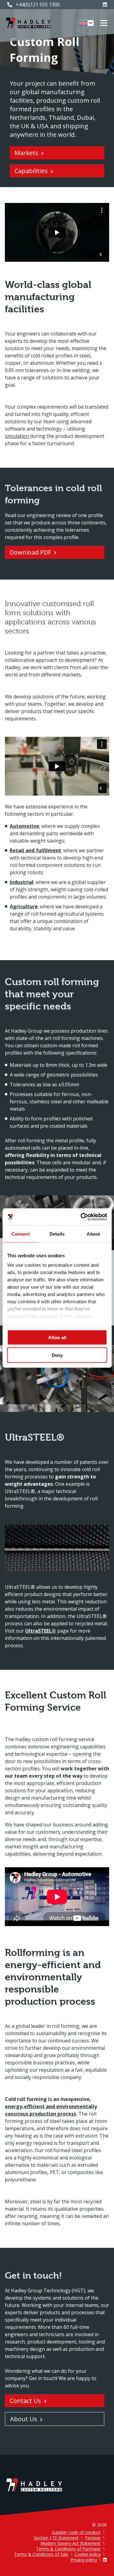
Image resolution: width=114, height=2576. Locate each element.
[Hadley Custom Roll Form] (28, 23)
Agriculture (24, 907)
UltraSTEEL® (41, 1631)
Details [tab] (57, 1234)
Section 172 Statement (56, 2538)
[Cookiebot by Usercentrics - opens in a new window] (81, 1217)
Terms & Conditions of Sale (41, 2554)
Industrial (22, 882)
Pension (93, 2538)
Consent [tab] (21, 1234)
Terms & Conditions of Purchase (68, 2549)
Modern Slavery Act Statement (71, 2543)
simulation (17, 436)
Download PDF (30, 552)
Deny (57, 1355)
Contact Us (25, 2401)
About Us (24, 2419)
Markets (26, 153)
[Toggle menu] (104, 23)
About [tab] (93, 1234)
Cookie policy (88, 2554)
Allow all (57, 1337)
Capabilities (31, 171)
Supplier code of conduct (76, 2532)
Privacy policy (84, 2560)
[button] (86, 23)
